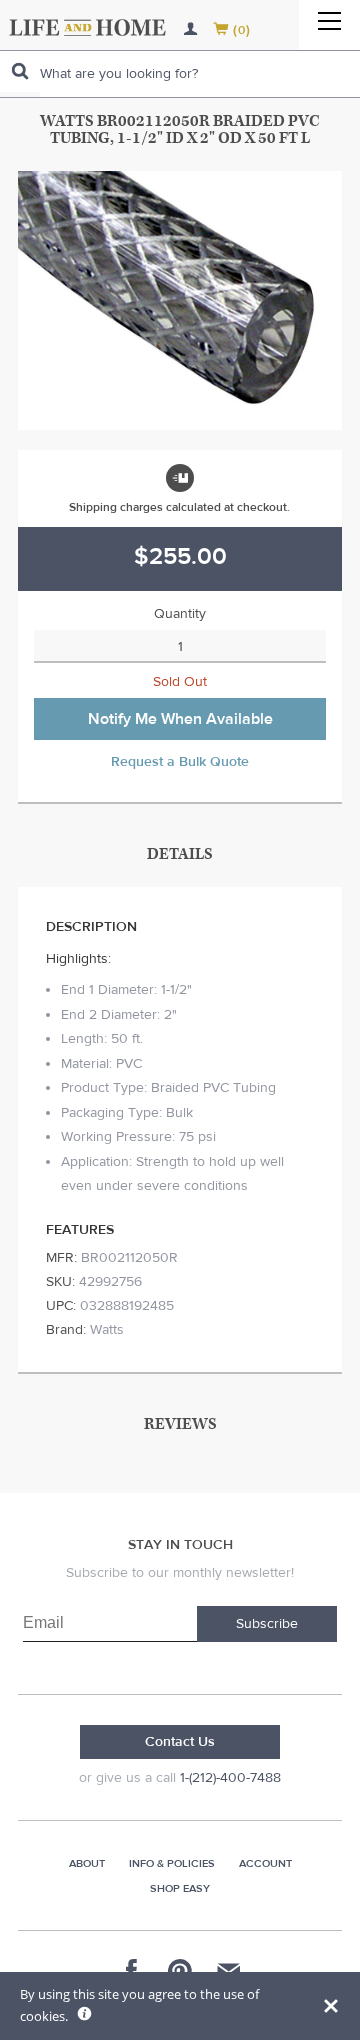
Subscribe (267, 1624)
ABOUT (87, 1863)
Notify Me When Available (180, 719)
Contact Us (180, 1742)
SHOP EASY (180, 1888)
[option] (180, 300)
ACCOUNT (265, 1863)
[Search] (20, 71)
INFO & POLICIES (172, 1863)
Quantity (180, 614)
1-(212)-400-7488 (230, 1778)
